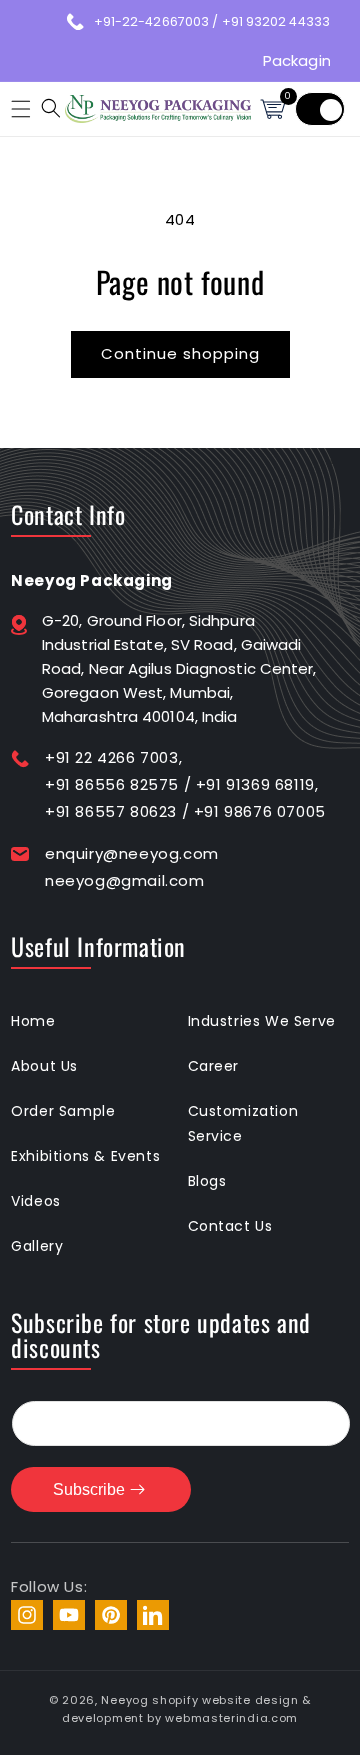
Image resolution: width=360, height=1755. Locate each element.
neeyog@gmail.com (125, 880)
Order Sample (63, 1111)
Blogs (207, 1181)
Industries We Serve (262, 1021)
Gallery (37, 1246)
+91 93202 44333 (276, 21)
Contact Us (230, 1226)
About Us (44, 1066)
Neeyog (124, 1700)
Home (33, 1021)
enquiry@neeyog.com (132, 853)
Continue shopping (180, 353)
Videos (36, 1201)
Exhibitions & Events (85, 1156)
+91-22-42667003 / (158, 21)
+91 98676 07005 (260, 811)
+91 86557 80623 (111, 811)
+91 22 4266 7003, (113, 757)
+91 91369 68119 (255, 784)
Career (214, 1066)
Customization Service (243, 1123)
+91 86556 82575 (112, 784)
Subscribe (89, 1489)
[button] (18, 109)
